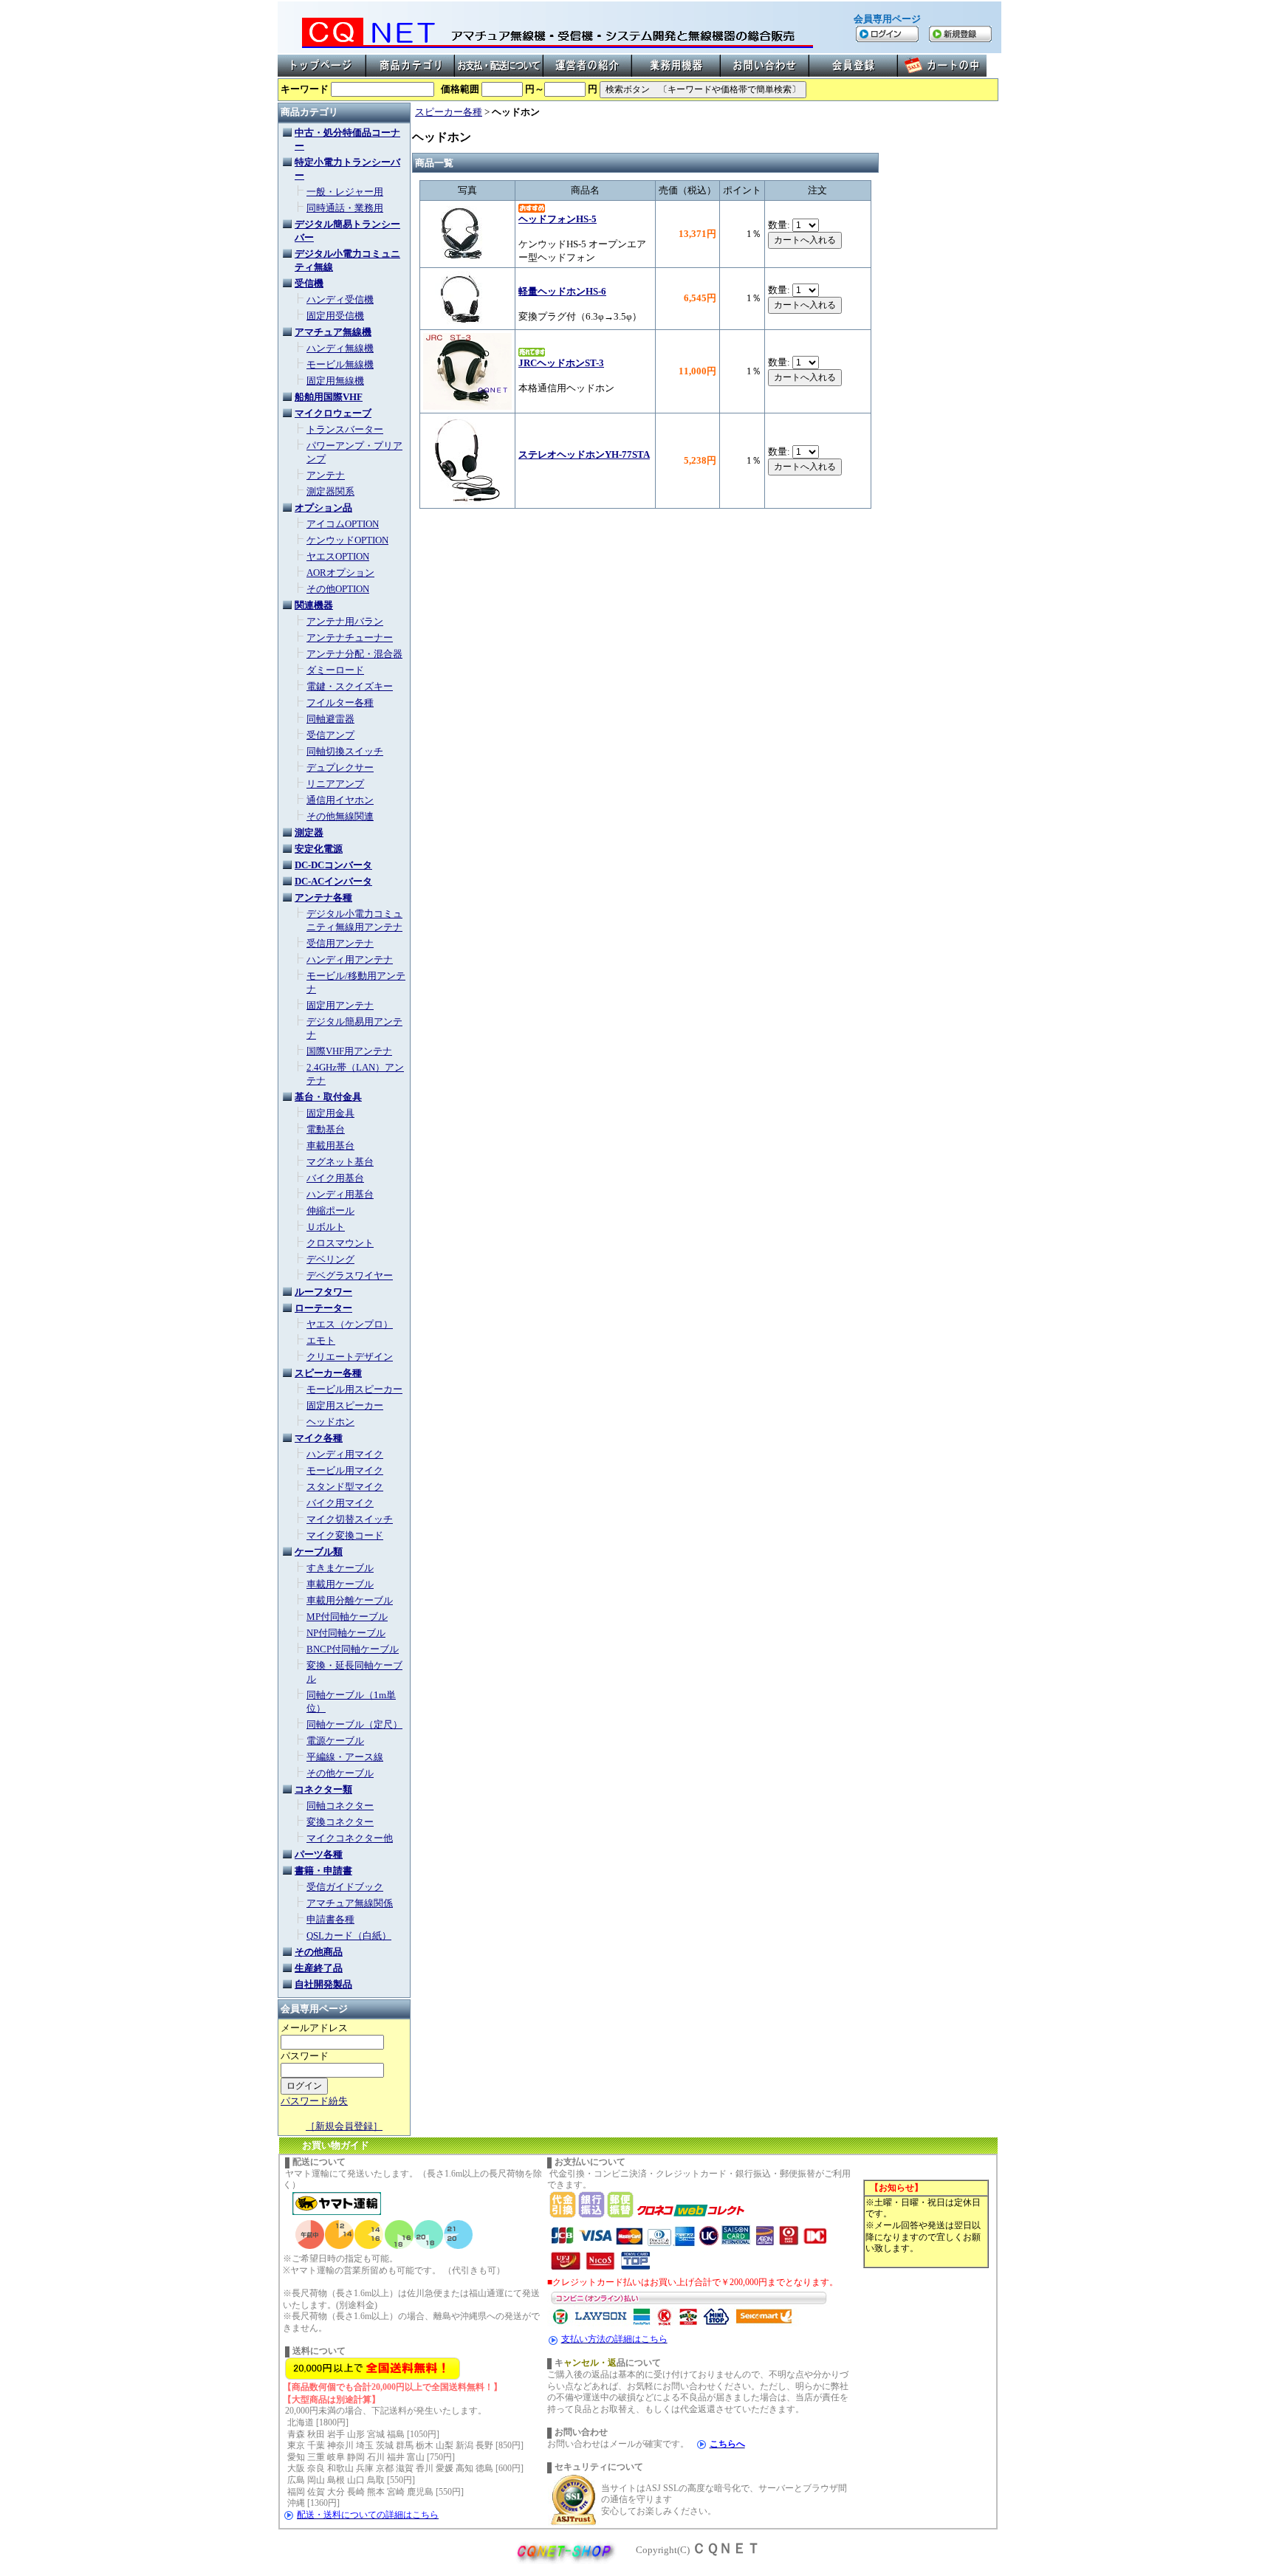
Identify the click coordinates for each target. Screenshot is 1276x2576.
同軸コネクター (340, 1806)
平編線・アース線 (345, 1757)
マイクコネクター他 (350, 1838)
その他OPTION (338, 589)
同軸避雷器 (330, 719)
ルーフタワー (323, 1292)
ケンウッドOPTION (347, 540)
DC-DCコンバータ (333, 865)
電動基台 (326, 1129)
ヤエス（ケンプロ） (350, 1324)
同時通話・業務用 (345, 208)
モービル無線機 (340, 364)
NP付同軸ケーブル (346, 1633)
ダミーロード (335, 670)
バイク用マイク (340, 1503)
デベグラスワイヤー (350, 1275)
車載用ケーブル (340, 1584)
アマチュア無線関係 (350, 1903)
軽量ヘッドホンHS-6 (562, 291)
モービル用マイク (345, 1470)
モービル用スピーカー (354, 1389)
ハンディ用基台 (340, 1194)
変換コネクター (340, 1822)
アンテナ (326, 475)
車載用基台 (330, 1146)
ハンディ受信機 (340, 299)
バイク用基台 (335, 1178)
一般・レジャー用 (345, 192)
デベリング (330, 1259)
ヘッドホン (330, 1422)
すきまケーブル (340, 1568)
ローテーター (323, 1308)
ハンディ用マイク (345, 1454)
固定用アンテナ (340, 1005)
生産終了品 (319, 1968)
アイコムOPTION (343, 524)
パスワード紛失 (314, 2101)
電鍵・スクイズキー (350, 686)
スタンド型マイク (345, 1487)
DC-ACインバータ (333, 881)
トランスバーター (345, 429)
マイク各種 (319, 1438)
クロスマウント (340, 1243)
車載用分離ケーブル (350, 1600)
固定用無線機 (335, 381)
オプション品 (323, 508)
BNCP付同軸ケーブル (353, 1649)
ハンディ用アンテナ (350, 959)
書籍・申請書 (323, 1871)
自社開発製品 (323, 1984)
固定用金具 (330, 1113)
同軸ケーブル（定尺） (354, 1724)
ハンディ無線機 (340, 348)
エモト (321, 1340)
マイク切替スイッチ (350, 1519)
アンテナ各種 (323, 897)
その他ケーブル (340, 1773)
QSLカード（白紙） (349, 1936)
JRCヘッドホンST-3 (561, 363)
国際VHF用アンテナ (349, 1051)
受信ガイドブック (345, 1887)
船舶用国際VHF (329, 397)
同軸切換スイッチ (345, 751)
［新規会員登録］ (344, 2126)
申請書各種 (330, 1919)
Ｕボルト (326, 1227)
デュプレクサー (340, 767)
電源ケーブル (335, 1741)
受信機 (309, 283)
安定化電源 (319, 849)
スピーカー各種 (328, 1373)
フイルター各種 (340, 703)
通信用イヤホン (340, 800)
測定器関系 (330, 491)
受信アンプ (330, 735)
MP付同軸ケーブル (347, 1617)
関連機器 (314, 605)
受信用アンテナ (340, 943)
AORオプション (340, 573)
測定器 (309, 832)
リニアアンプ (335, 784)
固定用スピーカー (345, 1405)
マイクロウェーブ (333, 413)
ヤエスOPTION (338, 556)
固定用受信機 (335, 316)
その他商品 (319, 1952)
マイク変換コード (345, 1535)
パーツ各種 (319, 1854)
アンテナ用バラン (345, 621)
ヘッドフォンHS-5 (558, 219)
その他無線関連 (340, 816)
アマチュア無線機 (333, 332)
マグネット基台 (340, 1162)
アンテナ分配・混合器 (354, 654)
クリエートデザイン (350, 1357)
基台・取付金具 (328, 1097)
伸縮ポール (330, 1210)
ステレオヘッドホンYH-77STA (584, 454)
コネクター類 (323, 1789)
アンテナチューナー (350, 638)
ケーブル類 (319, 1552)
